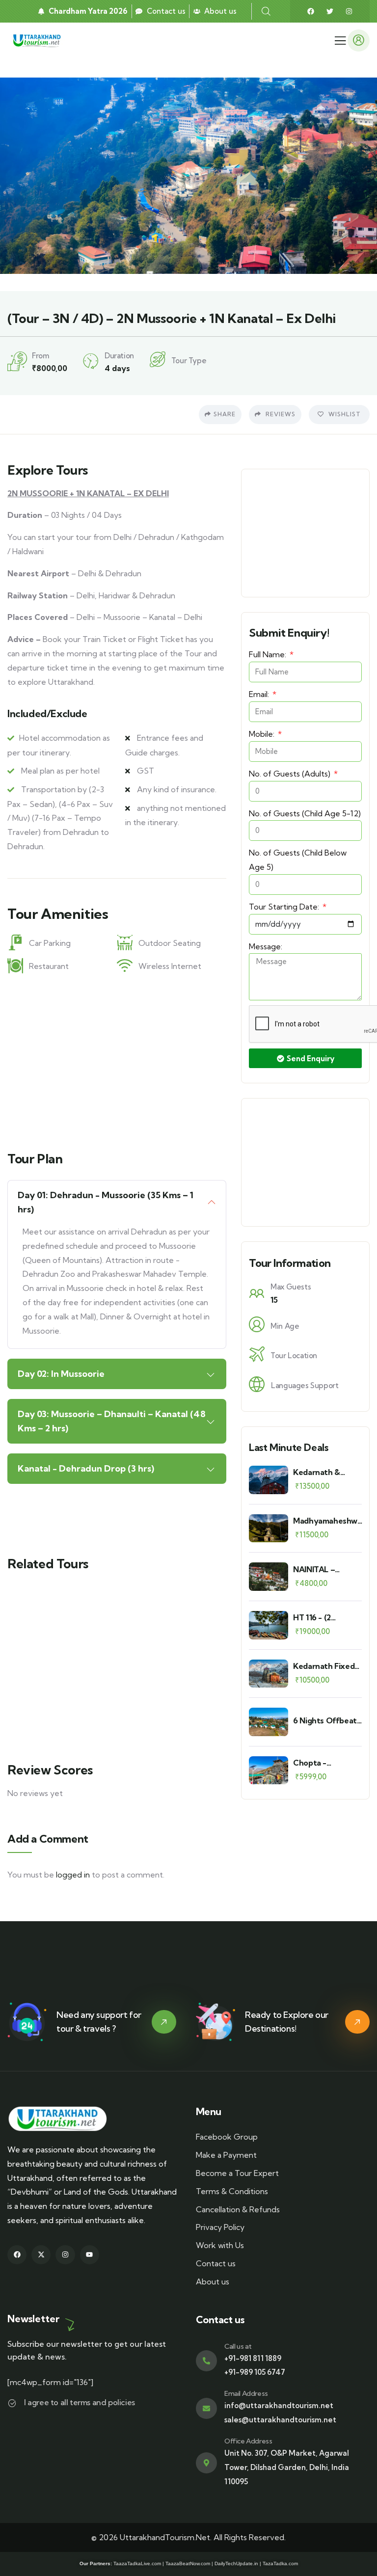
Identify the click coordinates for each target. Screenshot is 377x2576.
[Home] (38, 40)
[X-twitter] (41, 2255)
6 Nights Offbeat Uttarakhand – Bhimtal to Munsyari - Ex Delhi (325, 1721)
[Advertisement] (117, 1059)
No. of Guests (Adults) (291, 774)
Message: (266, 946)
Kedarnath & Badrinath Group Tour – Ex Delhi (324, 1472)
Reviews (280, 414)
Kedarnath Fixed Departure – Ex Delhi (324, 1666)
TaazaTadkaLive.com (137, 2563)
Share (225, 414)
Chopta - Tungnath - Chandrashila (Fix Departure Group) (327, 1763)
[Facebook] (311, 11)
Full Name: (269, 654)
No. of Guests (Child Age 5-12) (305, 813)
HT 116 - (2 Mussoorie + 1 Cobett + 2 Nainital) (317, 1618)
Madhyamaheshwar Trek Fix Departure (329, 1521)
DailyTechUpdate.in (236, 2563)
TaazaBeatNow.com (188, 2563)
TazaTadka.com (280, 2563)
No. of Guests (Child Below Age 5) (298, 860)
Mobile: (263, 734)
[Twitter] (330, 11)
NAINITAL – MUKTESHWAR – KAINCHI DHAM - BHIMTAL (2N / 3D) (327, 1570)
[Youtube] (90, 2255)
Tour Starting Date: (285, 907)
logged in (73, 1875)
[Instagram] (349, 11)
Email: (260, 694)
